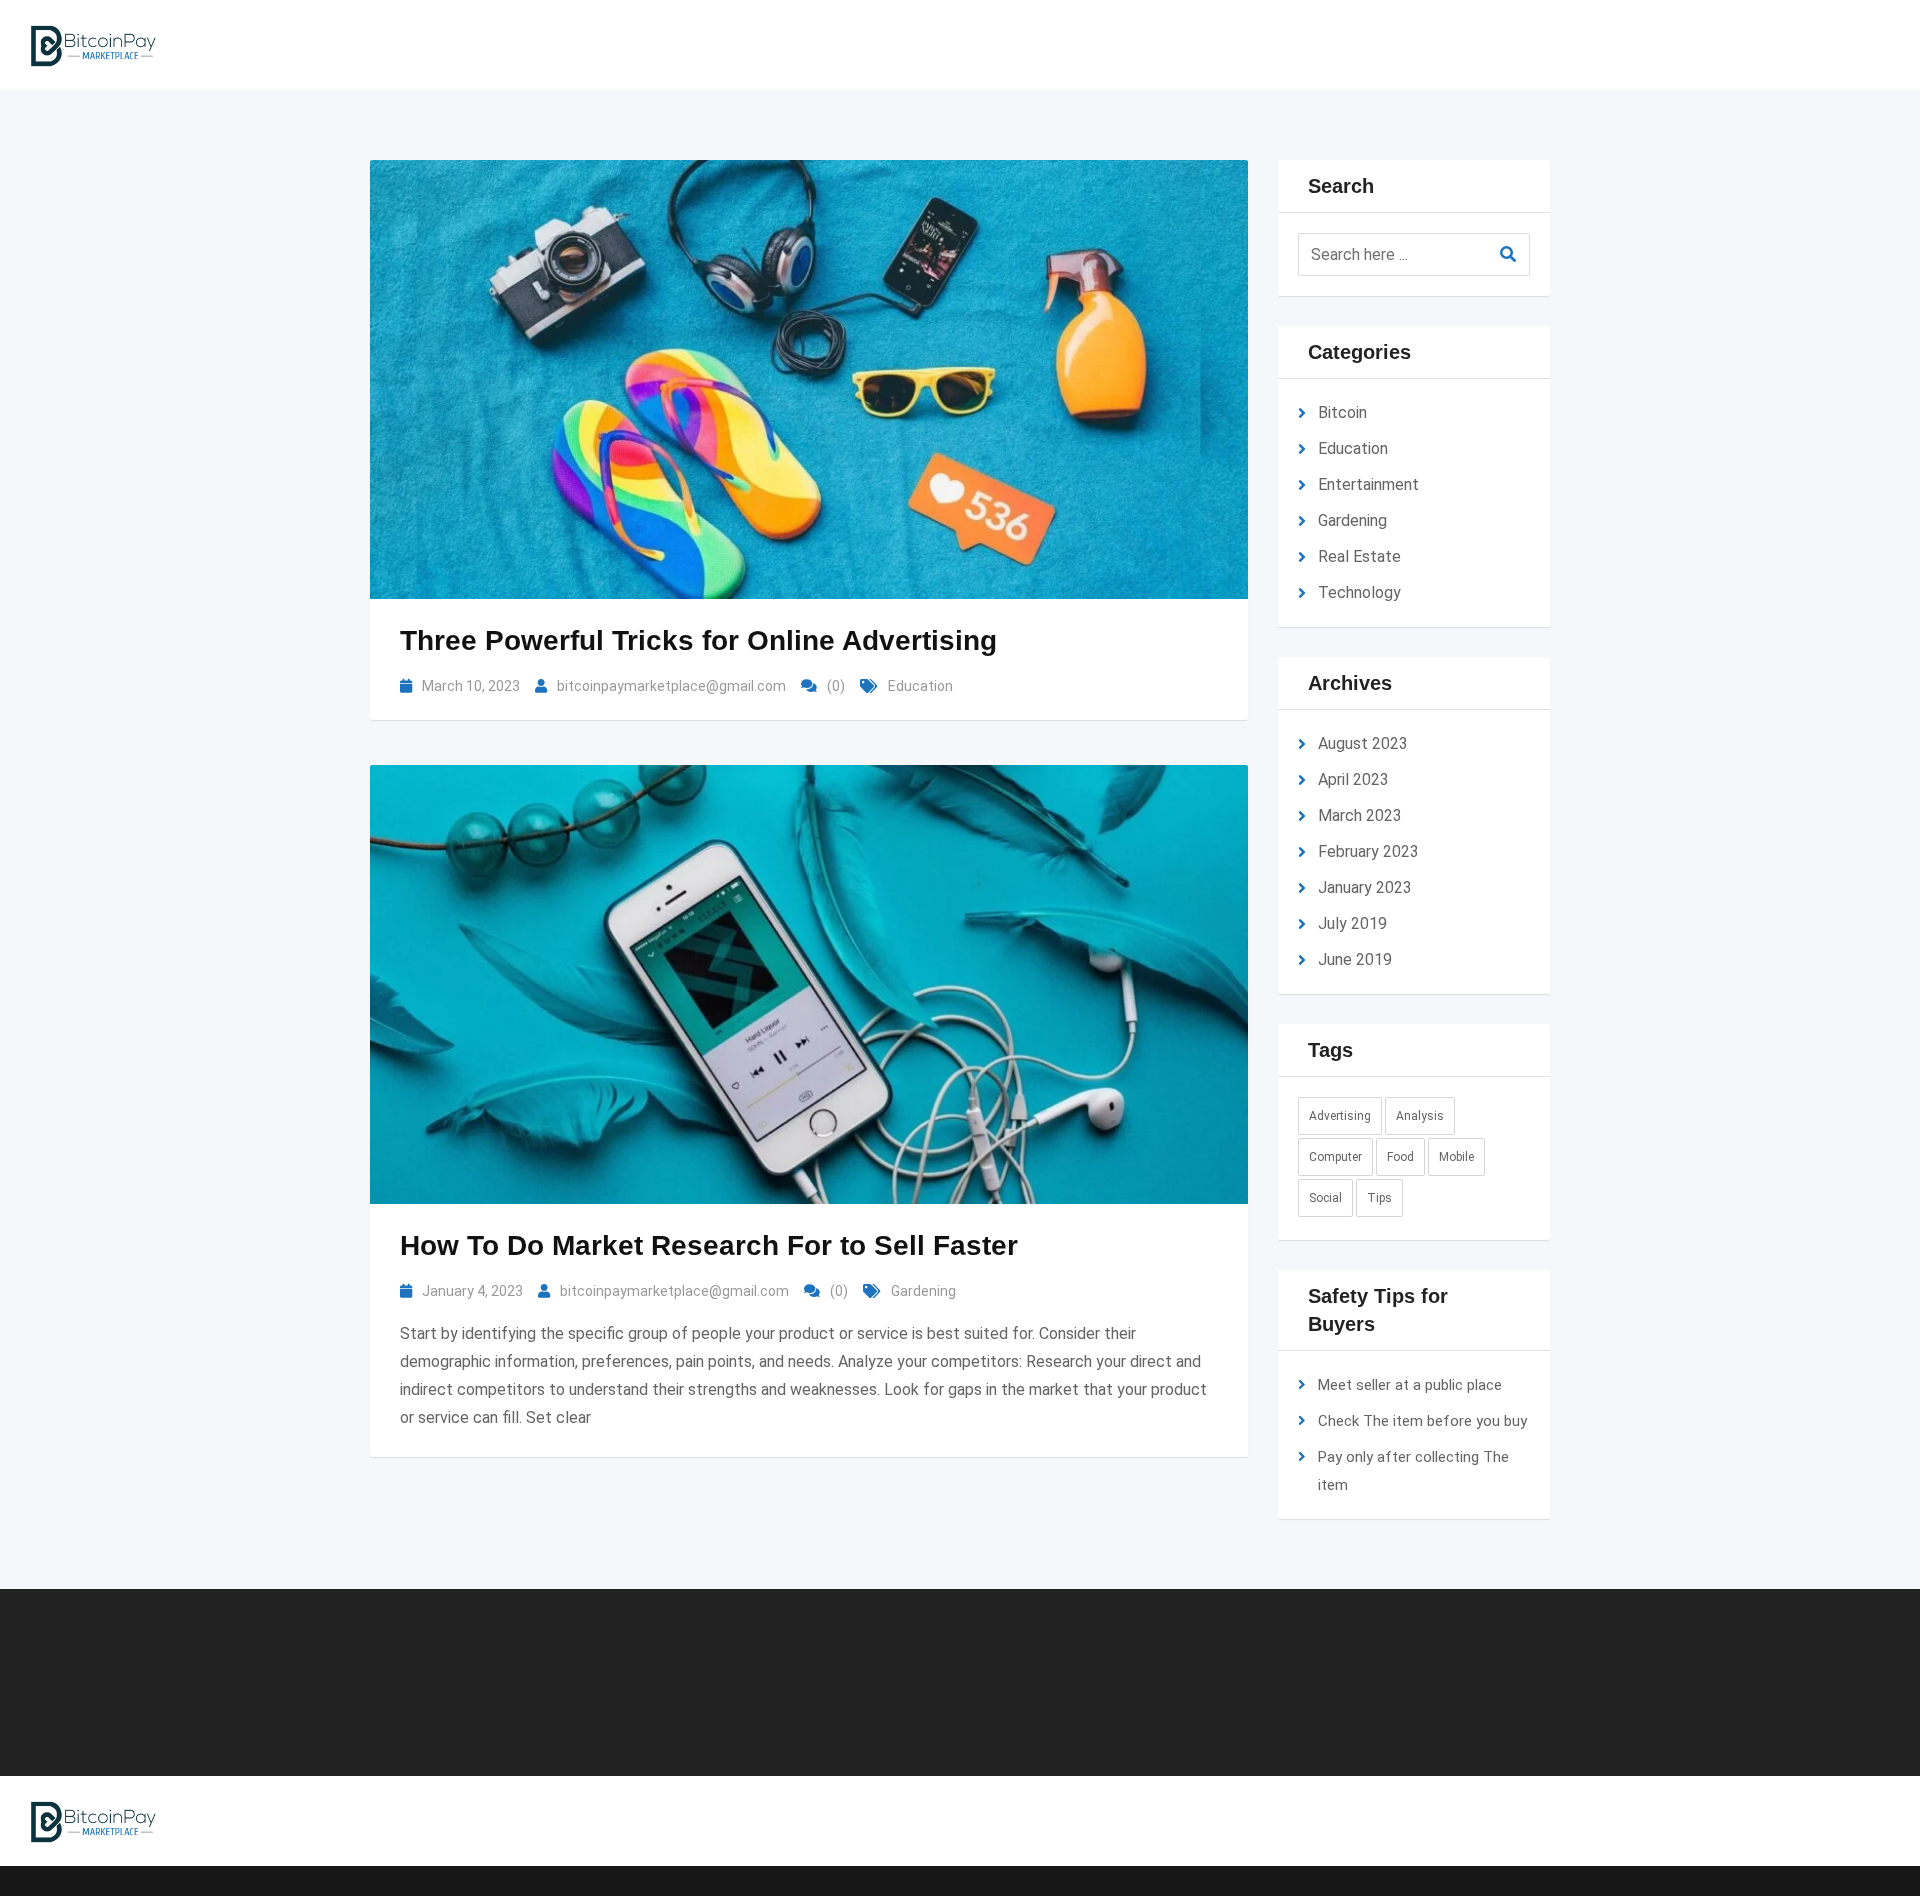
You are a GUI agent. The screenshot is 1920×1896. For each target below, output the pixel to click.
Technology (1359, 592)
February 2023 (1368, 851)
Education (920, 686)
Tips (1379, 1198)
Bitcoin (1342, 412)
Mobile (1456, 1157)
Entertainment (1368, 484)
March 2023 (1360, 815)
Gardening (923, 1291)
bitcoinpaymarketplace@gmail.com (671, 686)
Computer (1335, 1157)
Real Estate (1359, 556)
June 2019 (1355, 959)
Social (1325, 1198)
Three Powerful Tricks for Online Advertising (698, 640)
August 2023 (1363, 743)
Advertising (1340, 1116)
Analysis (1420, 1116)
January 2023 (1365, 887)
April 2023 (1353, 779)
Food (1400, 1157)
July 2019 (1352, 923)
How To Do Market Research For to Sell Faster (709, 1245)
